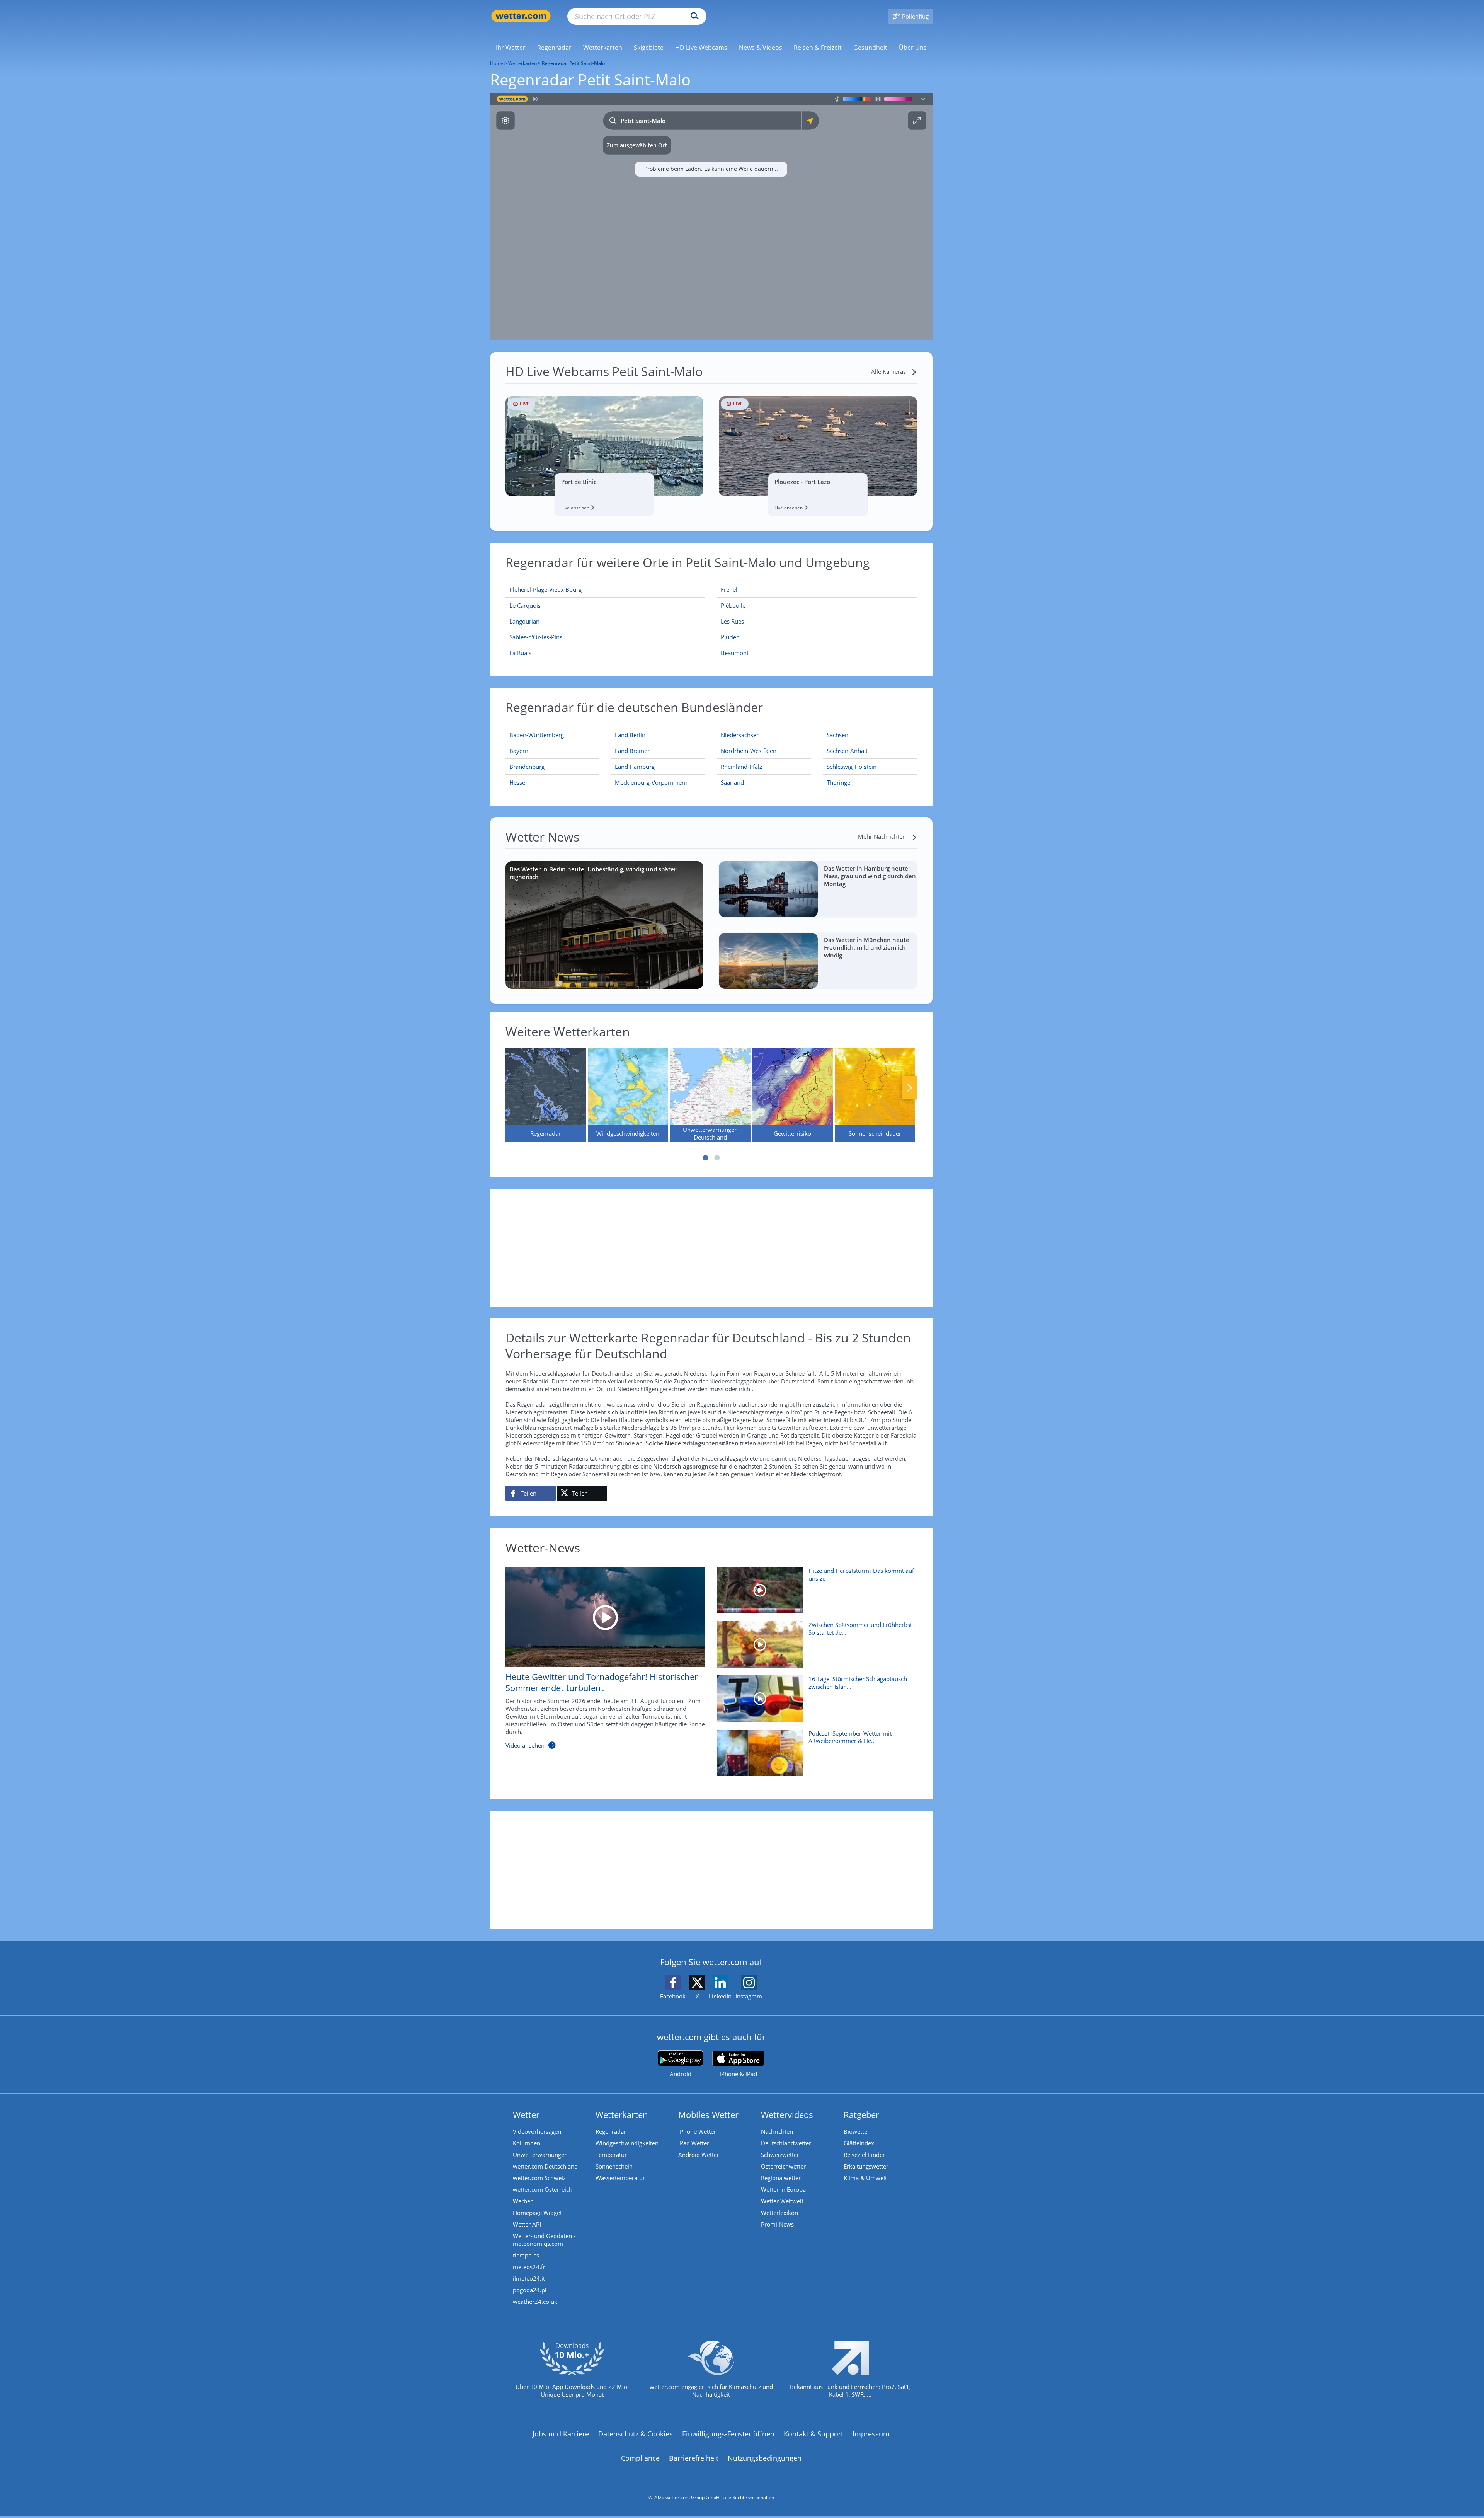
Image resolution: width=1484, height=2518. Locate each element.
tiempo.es (526, 2255)
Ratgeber (861, 2114)
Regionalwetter (781, 2178)
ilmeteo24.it (529, 2278)
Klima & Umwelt (865, 2178)
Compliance (640, 2458)
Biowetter (857, 2131)
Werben (523, 2201)
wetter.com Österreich (543, 2189)
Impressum (871, 2434)
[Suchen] (693, 16)
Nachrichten (777, 2131)
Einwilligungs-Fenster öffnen (728, 2434)
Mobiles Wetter (708, 2114)
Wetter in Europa (783, 2189)
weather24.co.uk (535, 2302)
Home (497, 63)
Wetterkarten (522, 63)
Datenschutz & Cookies (636, 2434)
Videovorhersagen (537, 2131)
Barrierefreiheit (694, 2458)
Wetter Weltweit (782, 2201)
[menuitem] (511, 47)
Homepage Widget (537, 2213)
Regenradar (611, 2131)
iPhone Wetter (697, 2131)
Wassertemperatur (620, 2178)
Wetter (526, 2114)
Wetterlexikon (779, 2213)
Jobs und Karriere (561, 2434)
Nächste (910, 1088)
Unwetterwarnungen (540, 2155)
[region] (711, 216)
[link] (511, 48)
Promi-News (777, 2224)
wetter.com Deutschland (545, 2166)
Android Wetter (699, 2155)
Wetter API (527, 2224)
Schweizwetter (780, 2155)
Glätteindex (859, 2143)
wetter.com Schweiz (539, 2178)
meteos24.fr (529, 2267)
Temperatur (611, 2155)
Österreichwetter (783, 2166)
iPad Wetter (694, 2143)
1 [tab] (705, 1158)
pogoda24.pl (530, 2290)
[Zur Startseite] (521, 16)
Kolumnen (527, 2143)
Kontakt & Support (813, 2434)
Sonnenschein (614, 2166)
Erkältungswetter (866, 2166)
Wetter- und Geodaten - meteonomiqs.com (544, 2240)
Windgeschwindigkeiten (627, 2143)
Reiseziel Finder (864, 2155)
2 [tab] (717, 1158)
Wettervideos (787, 2114)
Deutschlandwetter (786, 2143)
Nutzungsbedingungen (765, 2458)
